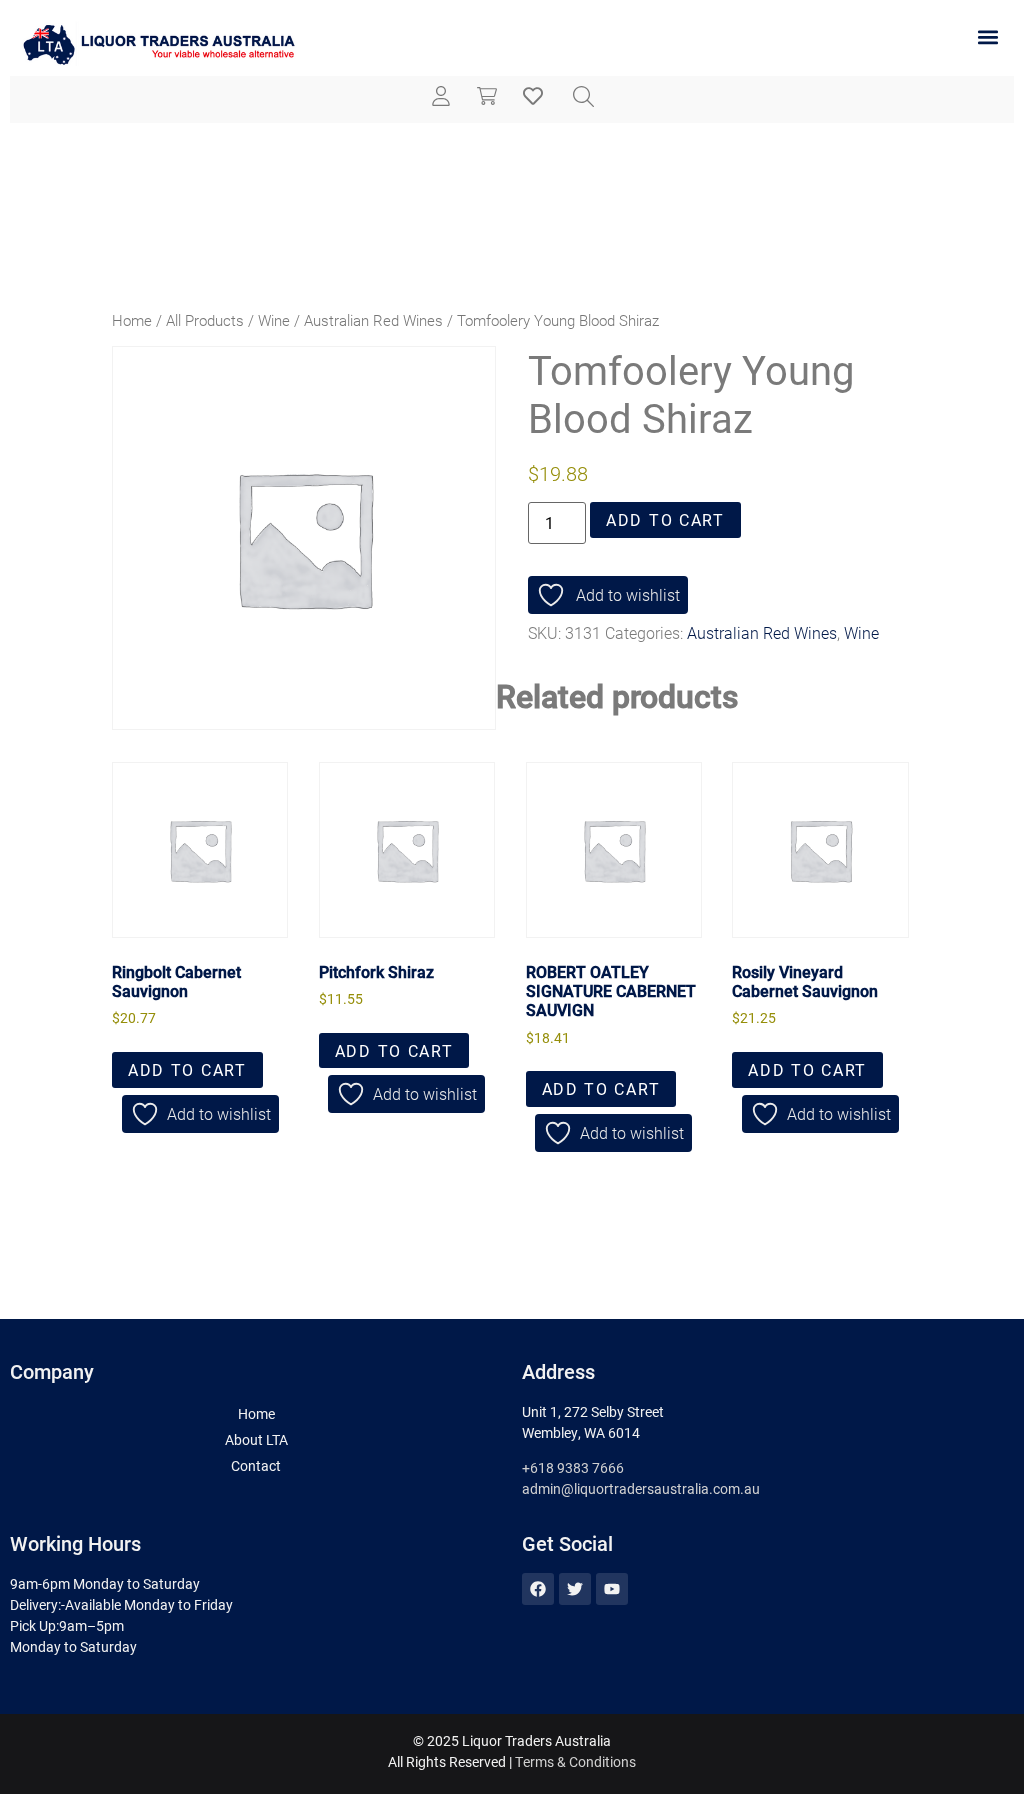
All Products (205, 320)
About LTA (256, 1439)
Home (132, 320)
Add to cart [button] (187, 1069)
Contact (256, 1465)
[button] (987, 36)
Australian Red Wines (373, 320)
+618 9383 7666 (573, 1467)
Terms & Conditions (575, 1761)
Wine (274, 320)
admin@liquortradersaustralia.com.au (641, 1488)
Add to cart (665, 519)
